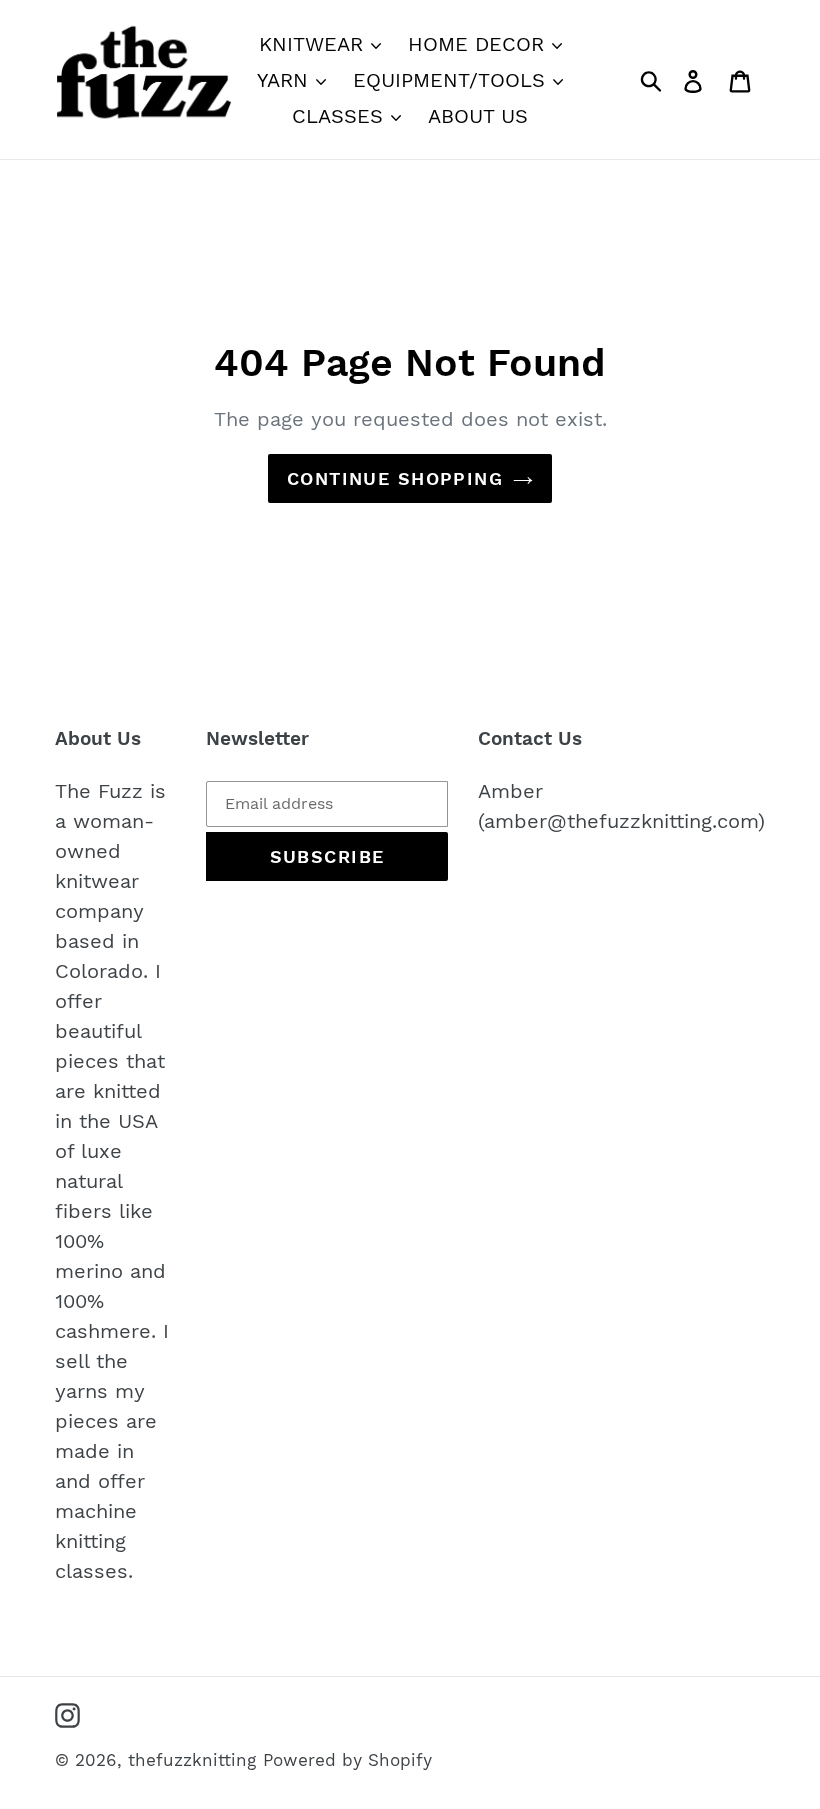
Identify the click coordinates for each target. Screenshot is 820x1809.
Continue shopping (395, 478)
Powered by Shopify (347, 1760)
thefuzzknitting (192, 1760)
